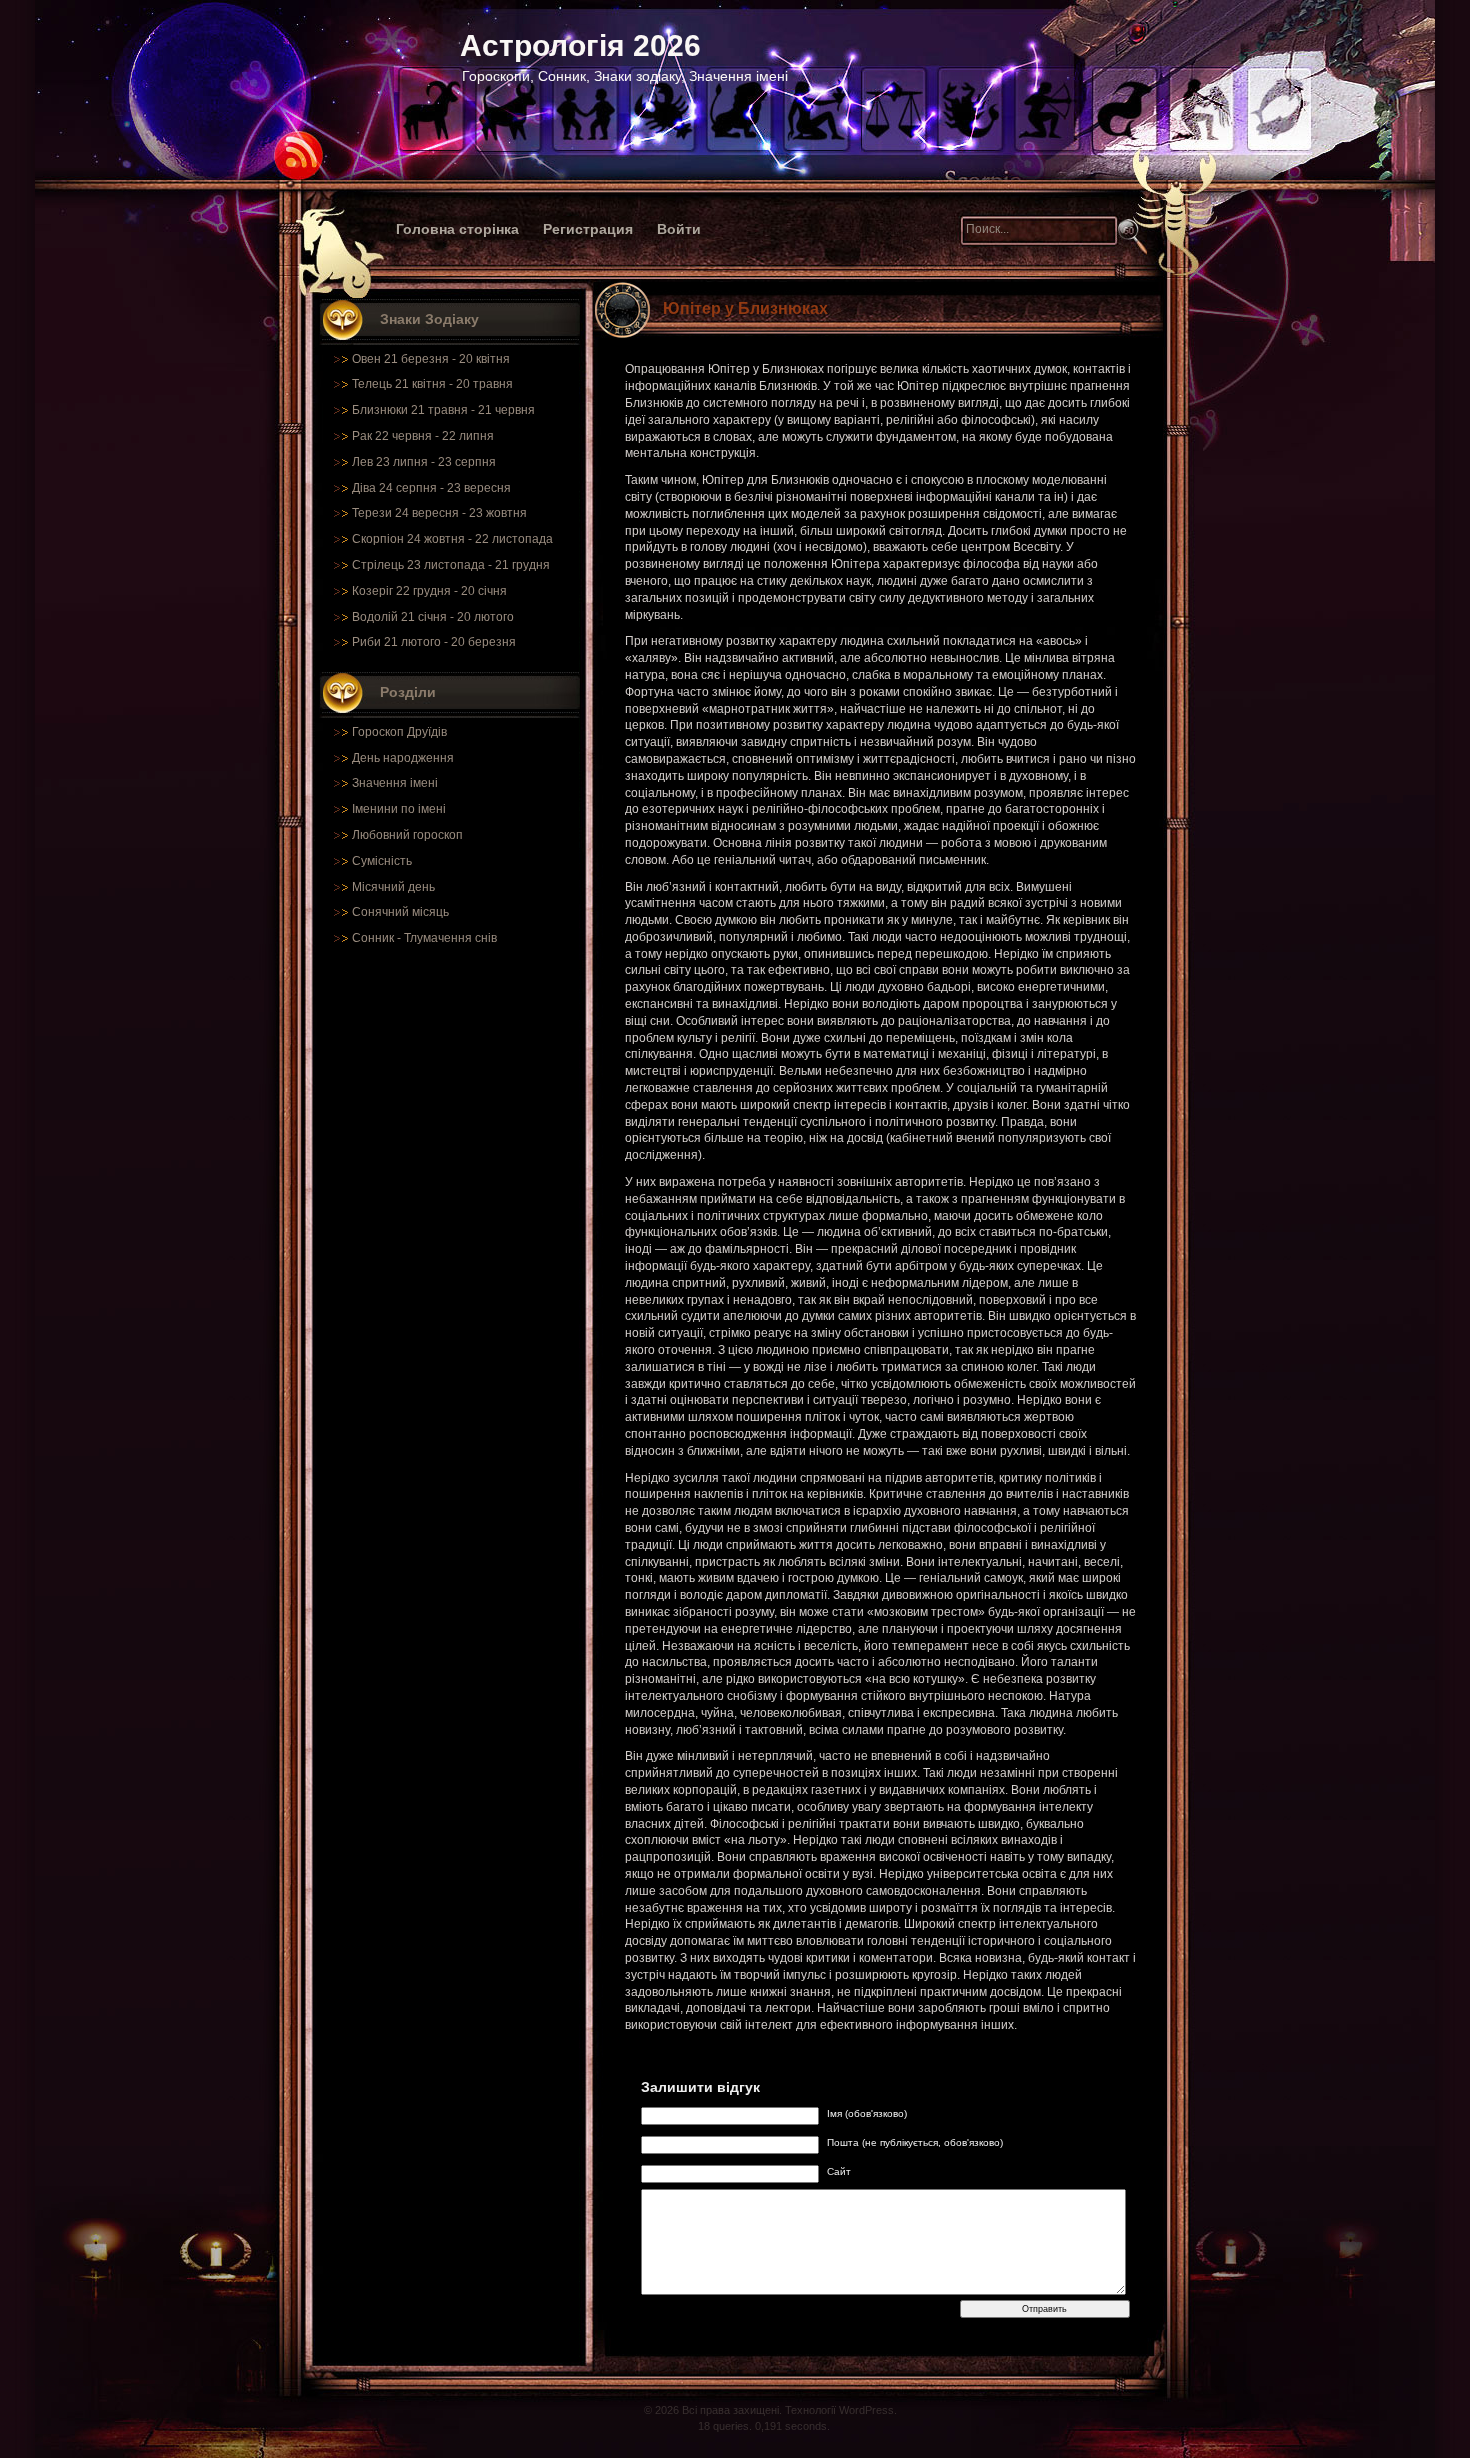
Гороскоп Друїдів (399, 732)
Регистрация (588, 229)
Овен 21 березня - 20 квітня (431, 359)
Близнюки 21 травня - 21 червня (443, 410)
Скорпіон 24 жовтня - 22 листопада (452, 539)
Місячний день (393, 887)
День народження (403, 758)
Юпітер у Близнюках (745, 308)
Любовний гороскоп (407, 835)
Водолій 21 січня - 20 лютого (433, 617)
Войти (679, 229)
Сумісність (382, 861)
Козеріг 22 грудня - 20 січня (429, 591)
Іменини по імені (399, 809)
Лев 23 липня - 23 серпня (424, 462)
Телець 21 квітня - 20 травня (432, 384)
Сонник (373, 938)
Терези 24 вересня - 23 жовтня (439, 513)
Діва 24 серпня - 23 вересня (431, 488)
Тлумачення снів (450, 938)
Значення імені (395, 783)
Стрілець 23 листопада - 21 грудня (451, 565)
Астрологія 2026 (580, 45)
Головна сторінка (457, 229)
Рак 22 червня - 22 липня (423, 436)
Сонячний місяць (400, 912)
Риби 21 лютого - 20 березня (434, 642)
